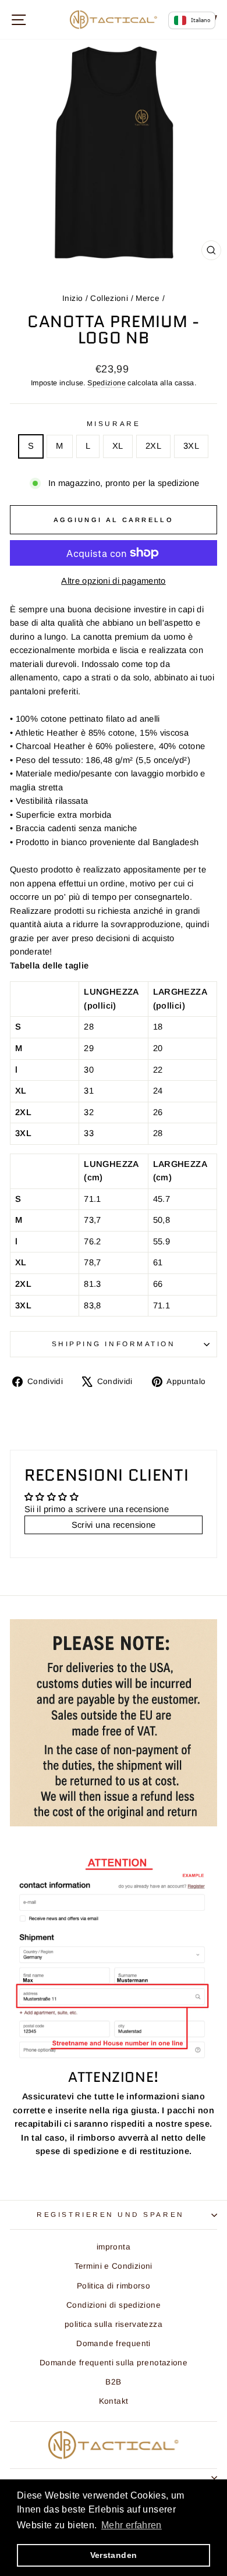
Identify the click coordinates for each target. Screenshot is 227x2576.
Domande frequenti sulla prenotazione (114, 2363)
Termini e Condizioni (113, 2266)
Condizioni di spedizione (114, 2305)
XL (118, 446)
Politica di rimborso (114, 2286)
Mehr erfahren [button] (132, 2525)
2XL (153, 446)
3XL (191, 446)
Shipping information (114, 1344)
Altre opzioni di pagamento (114, 581)
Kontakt (114, 2401)
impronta (114, 2247)
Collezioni (109, 298)
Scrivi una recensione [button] (114, 1525)
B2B (113, 2382)
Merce (148, 298)
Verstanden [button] (114, 2555)
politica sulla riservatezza (114, 2324)
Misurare (114, 423)
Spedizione (107, 383)
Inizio (72, 298)
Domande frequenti (113, 2343)
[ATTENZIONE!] (114, 1958)
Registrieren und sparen (110, 2214)
